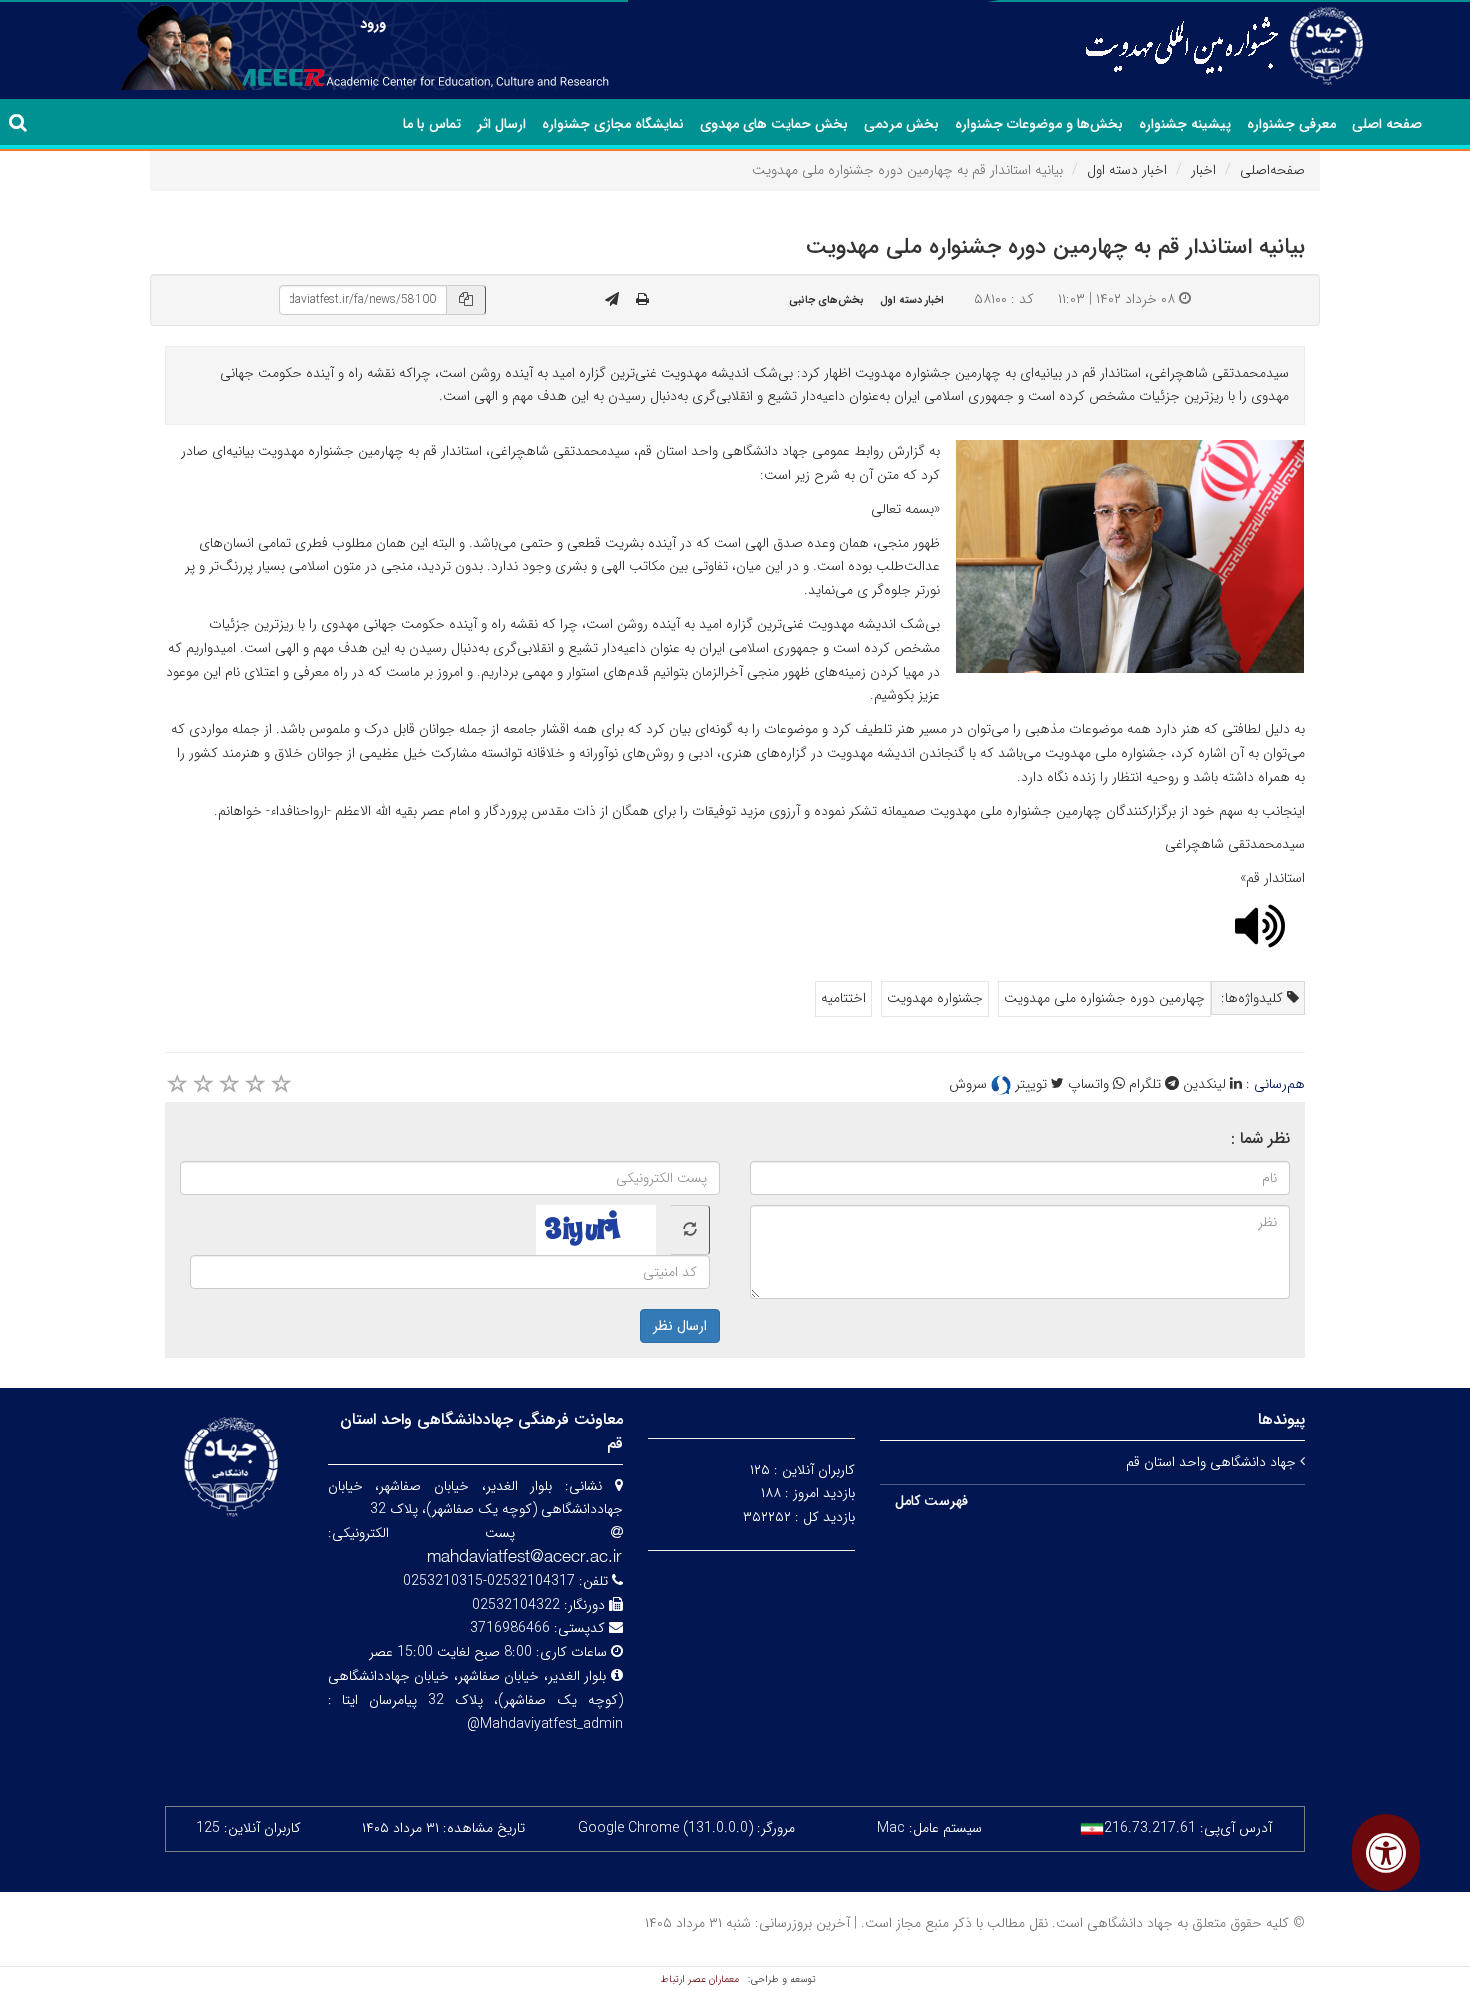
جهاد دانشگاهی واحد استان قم (1213, 1462)
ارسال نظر (680, 1326)
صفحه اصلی (1387, 124)
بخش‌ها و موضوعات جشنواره (1039, 124)
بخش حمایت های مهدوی (774, 124)
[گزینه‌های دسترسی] (1386, 1852)
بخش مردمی (901, 124)
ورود (373, 24)
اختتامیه (843, 998)
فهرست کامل (931, 1501)
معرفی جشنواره (1291, 124)
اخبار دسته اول (1127, 170)
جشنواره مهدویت (935, 998)
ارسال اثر (501, 124)
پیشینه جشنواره (1185, 124)
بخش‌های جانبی (826, 300)
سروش (970, 1084)
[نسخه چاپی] (642, 300)
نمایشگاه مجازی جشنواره (613, 124)
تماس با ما (432, 124)
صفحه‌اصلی (1272, 170)
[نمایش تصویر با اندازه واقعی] (1130, 556)
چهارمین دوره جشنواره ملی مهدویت (1104, 998)
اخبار (1203, 170)
